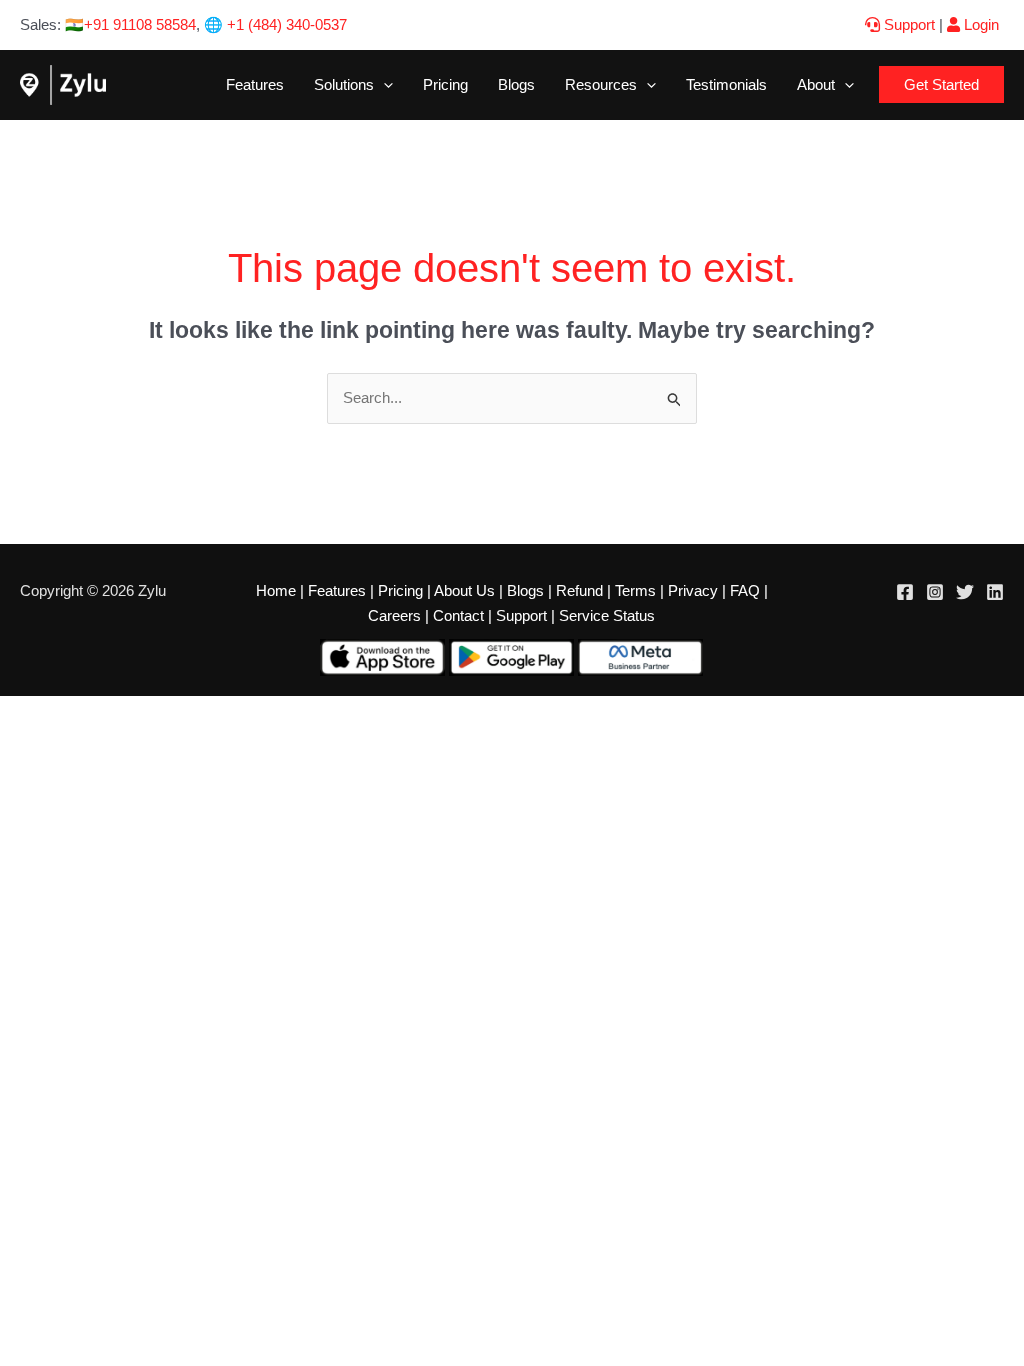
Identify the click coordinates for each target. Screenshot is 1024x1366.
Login (979, 24)
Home (276, 590)
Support (907, 24)
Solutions (344, 84)
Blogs (516, 84)
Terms (635, 590)
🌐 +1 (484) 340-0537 (275, 24)
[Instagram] (935, 592)
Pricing (445, 84)
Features (255, 84)
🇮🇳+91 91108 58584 (130, 24)
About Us (464, 590)
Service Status (607, 615)
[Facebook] (905, 592)
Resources (601, 84)
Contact (458, 615)
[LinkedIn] (995, 592)
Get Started (941, 84)
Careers (394, 615)
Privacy (693, 590)
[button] (383, 84)
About (816, 84)
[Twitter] (965, 592)
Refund (579, 590)
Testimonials (726, 84)
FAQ (745, 590)
